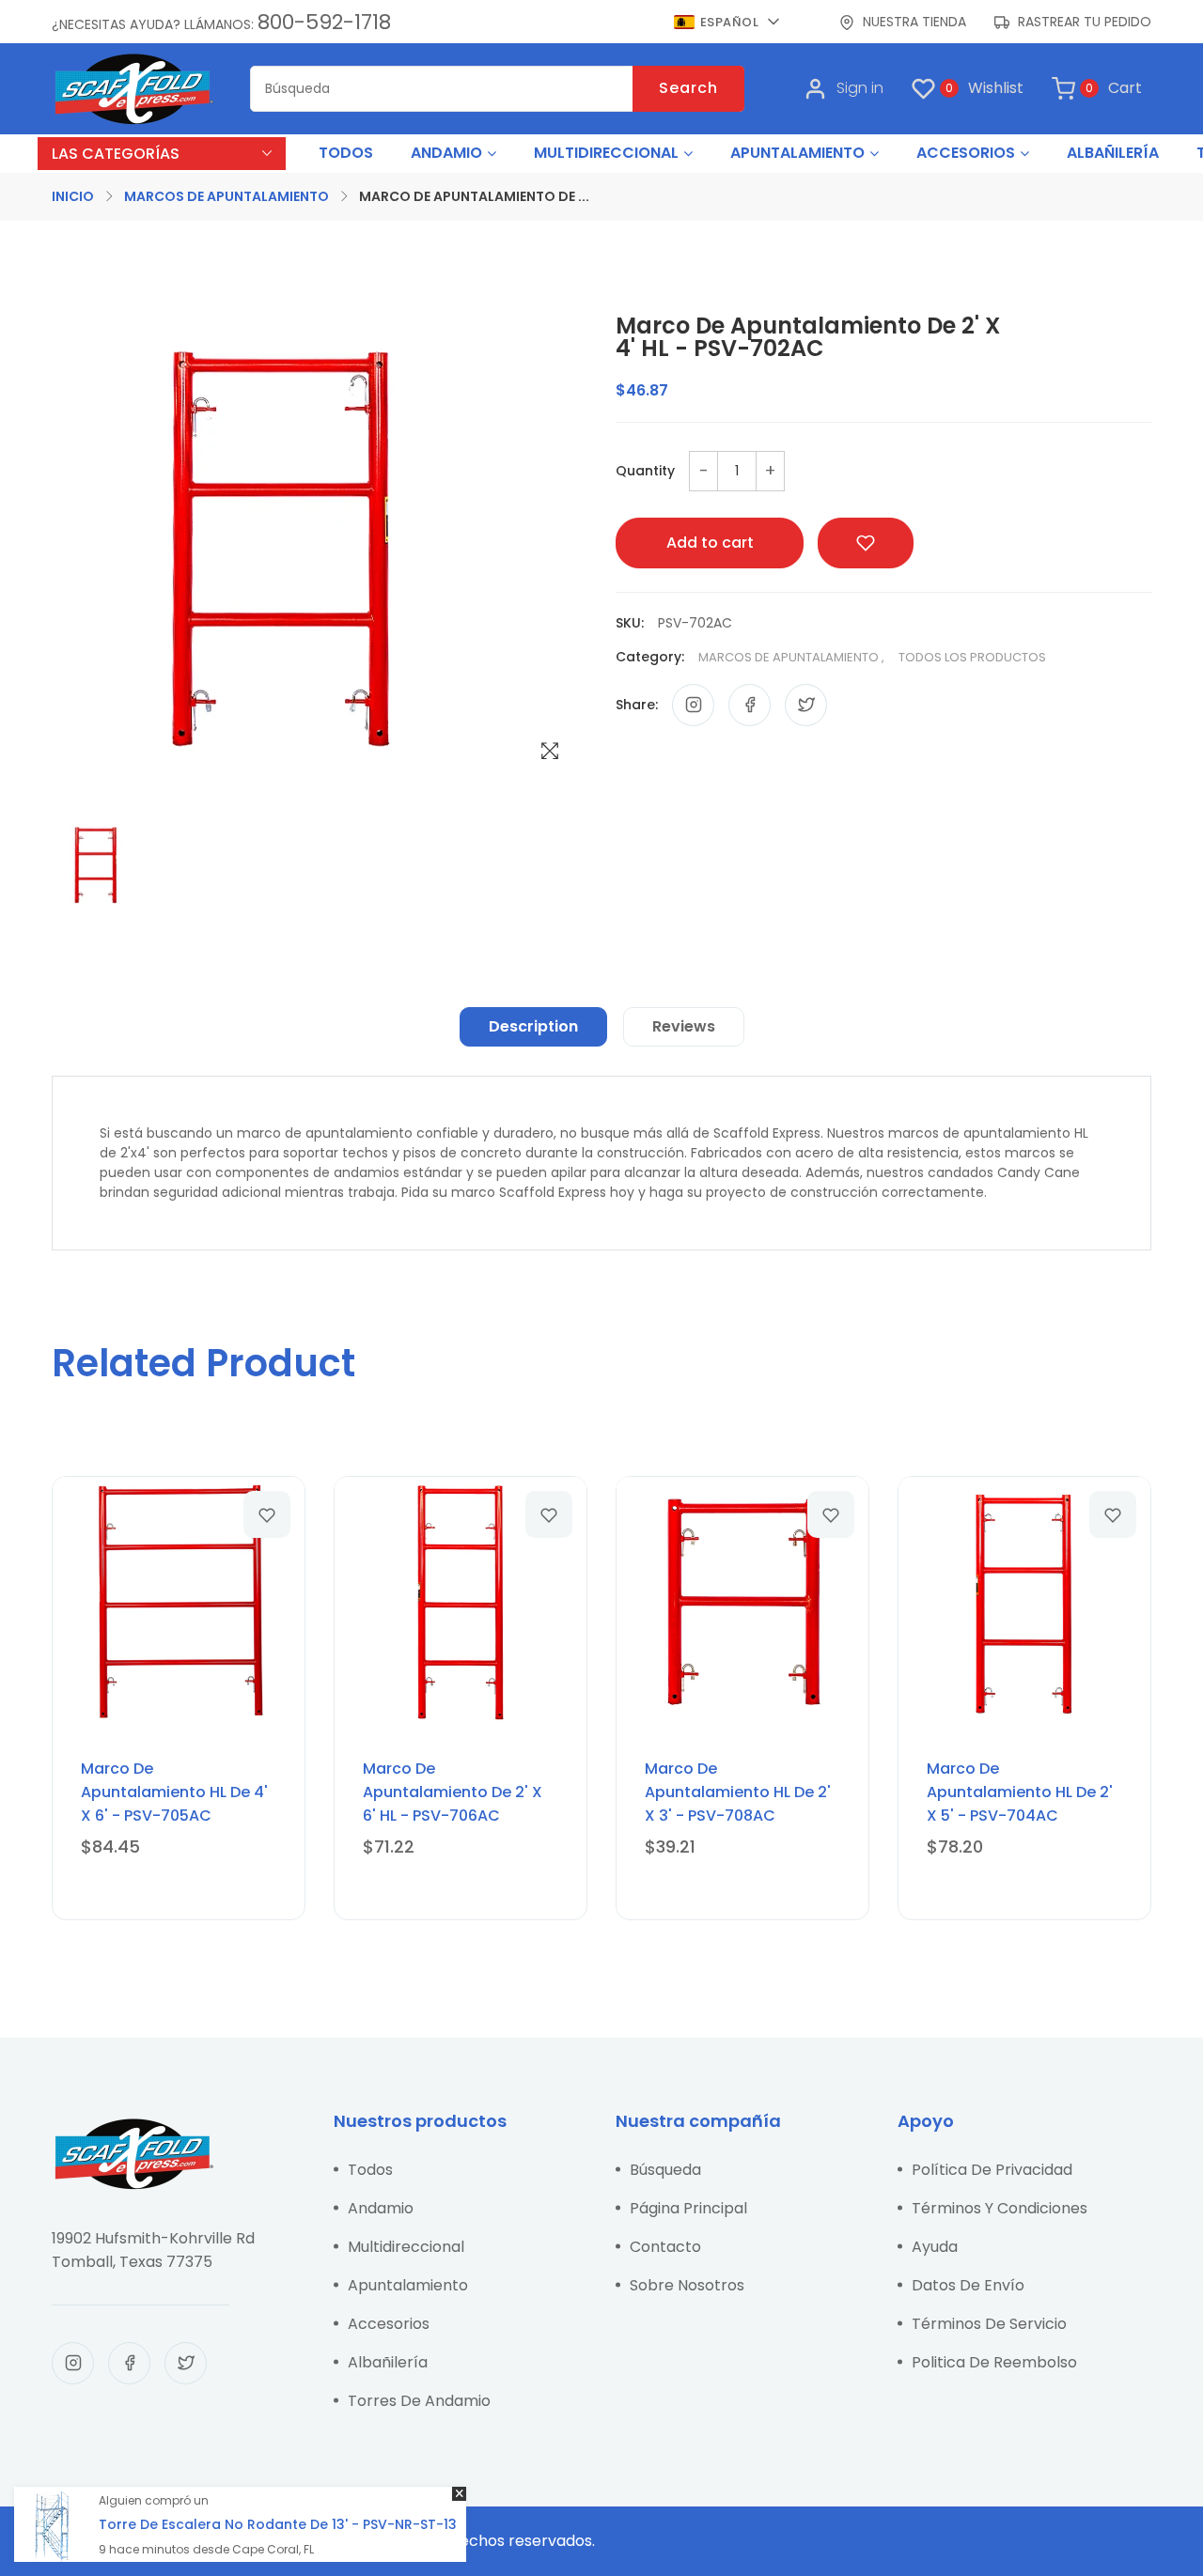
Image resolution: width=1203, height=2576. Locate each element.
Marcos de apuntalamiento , (791, 657)
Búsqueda (665, 2170)
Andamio (381, 2208)
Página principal (688, 2208)
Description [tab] (533, 1026)
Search (688, 88)
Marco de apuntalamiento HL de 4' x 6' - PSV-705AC (174, 1792)
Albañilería (388, 2362)
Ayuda (935, 2247)
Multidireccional (406, 2247)
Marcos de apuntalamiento (227, 196)
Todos (370, 2170)
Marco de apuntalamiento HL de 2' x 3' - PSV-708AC (738, 1792)
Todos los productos (972, 657)
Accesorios (389, 2324)
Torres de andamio (419, 2401)
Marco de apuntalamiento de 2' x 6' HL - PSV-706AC (453, 1792)
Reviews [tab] (684, 1026)
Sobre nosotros (687, 2285)
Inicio (73, 196)
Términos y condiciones (1000, 2208)
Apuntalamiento (408, 2285)
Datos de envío (968, 2285)
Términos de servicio (989, 2324)
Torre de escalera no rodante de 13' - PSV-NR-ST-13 (278, 2524)
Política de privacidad (992, 2170)
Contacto (665, 2247)
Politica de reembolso (994, 2362)
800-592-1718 (324, 22)
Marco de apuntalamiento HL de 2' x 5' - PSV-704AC (1020, 1792)
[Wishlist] (267, 1514)
